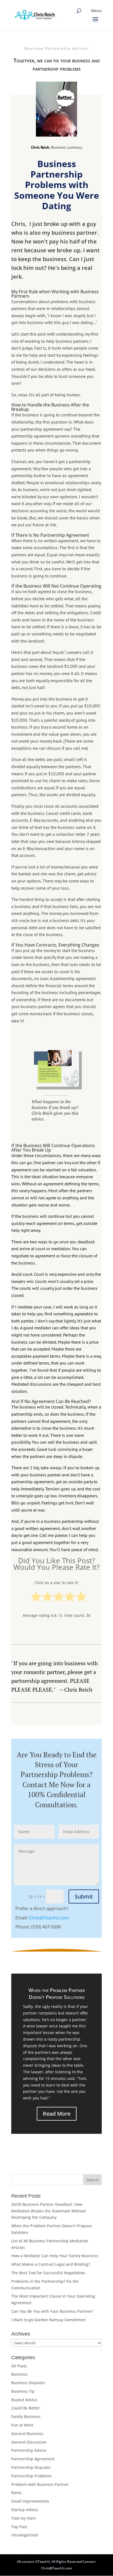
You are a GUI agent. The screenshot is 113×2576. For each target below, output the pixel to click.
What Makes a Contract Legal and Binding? (51, 2264)
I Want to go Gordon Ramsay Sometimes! (49, 2320)
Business (19, 2374)
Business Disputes (28, 2383)
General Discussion (29, 2442)
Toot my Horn (24, 2518)
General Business (27, 2433)
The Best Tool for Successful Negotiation (48, 2273)
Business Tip (23, 2391)
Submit (84, 1896)
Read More (57, 2114)
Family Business (26, 2416)
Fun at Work (22, 2425)
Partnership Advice (29, 2450)
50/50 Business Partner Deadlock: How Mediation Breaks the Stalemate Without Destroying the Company (49, 2211)
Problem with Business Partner (40, 2484)
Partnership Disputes (31, 2467)
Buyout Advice (24, 2400)
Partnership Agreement (33, 2459)
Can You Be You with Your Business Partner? (52, 2311)
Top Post (19, 2527)
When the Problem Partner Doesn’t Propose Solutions (57, 1993)
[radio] (36, 1598)
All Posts (19, 2366)
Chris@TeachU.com (49, 1918)
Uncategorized (25, 2535)
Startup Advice (25, 2510)
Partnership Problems (32, 2476)
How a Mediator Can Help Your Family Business (55, 2256)
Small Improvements (30, 2501)
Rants (16, 2493)
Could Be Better (26, 2408)
